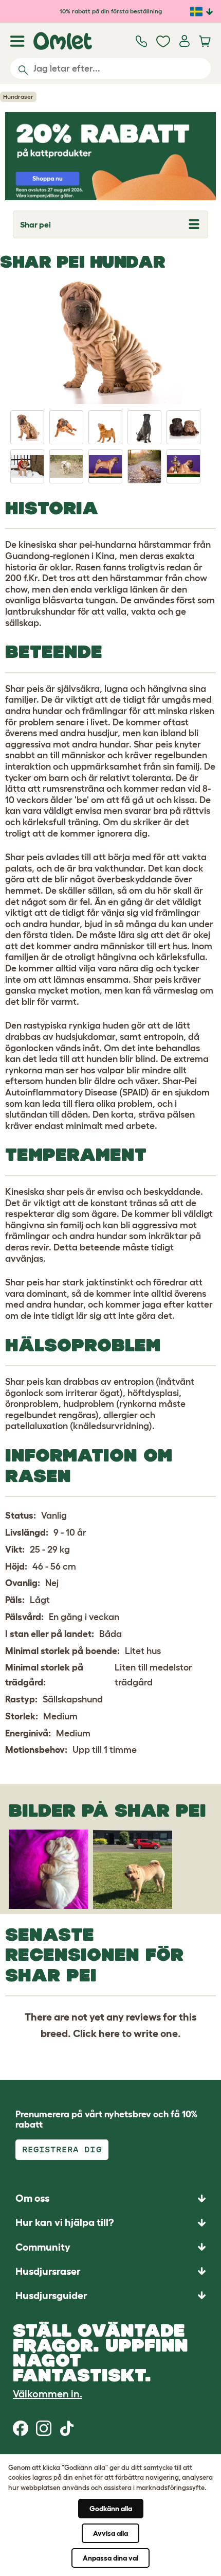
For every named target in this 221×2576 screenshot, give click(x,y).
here (109, 2033)
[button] (110, 2295)
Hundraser (18, 97)
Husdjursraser (48, 2271)
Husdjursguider (51, 2295)
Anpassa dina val (110, 2558)
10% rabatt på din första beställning (111, 11)
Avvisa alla (110, 2533)
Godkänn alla (111, 2509)
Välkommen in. (48, 2394)
